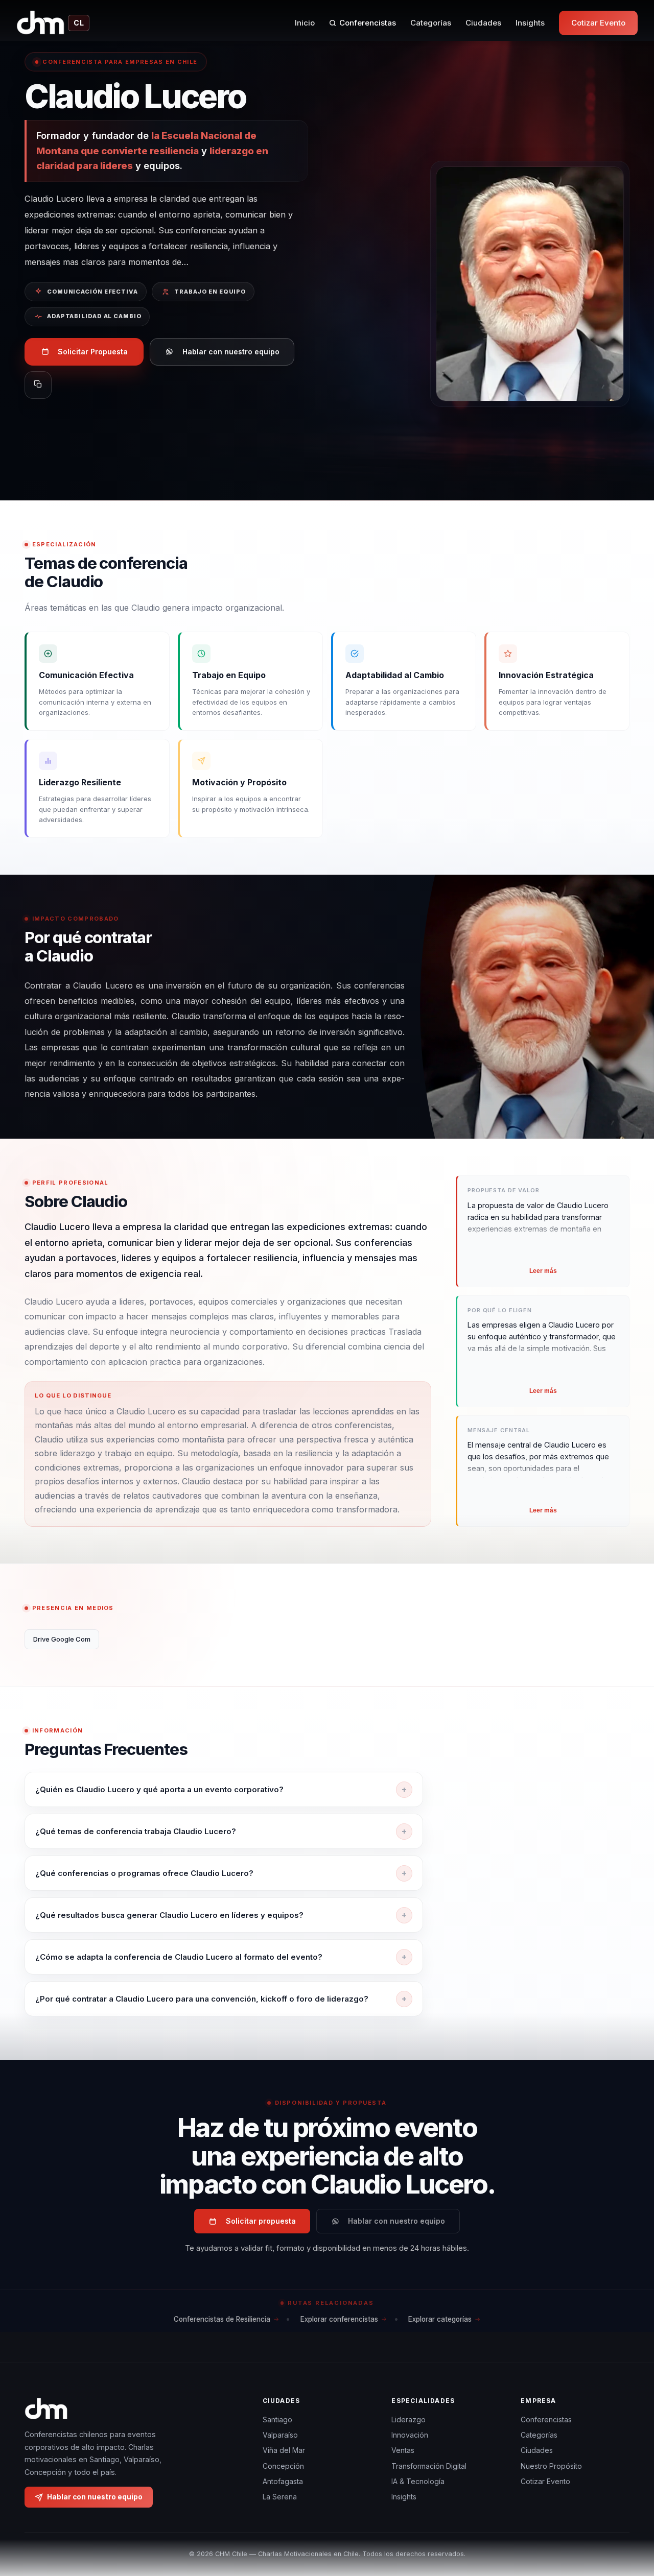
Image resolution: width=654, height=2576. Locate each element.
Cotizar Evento (598, 23)
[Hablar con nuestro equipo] (627, 2516)
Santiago (277, 2419)
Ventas (403, 2450)
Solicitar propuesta (261, 2221)
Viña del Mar (284, 2450)
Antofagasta (283, 2481)
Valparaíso (280, 2435)
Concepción (283, 2466)
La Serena (280, 2497)
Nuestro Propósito (551, 2466)
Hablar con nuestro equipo (231, 352)
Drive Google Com (62, 1639)
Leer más (543, 1271)
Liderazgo (408, 2419)
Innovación (410, 2435)
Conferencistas (368, 23)
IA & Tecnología (418, 2481)
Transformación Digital (429, 2466)
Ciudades (483, 23)
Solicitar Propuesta (93, 352)
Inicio (305, 23)
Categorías (431, 23)
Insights (530, 23)
